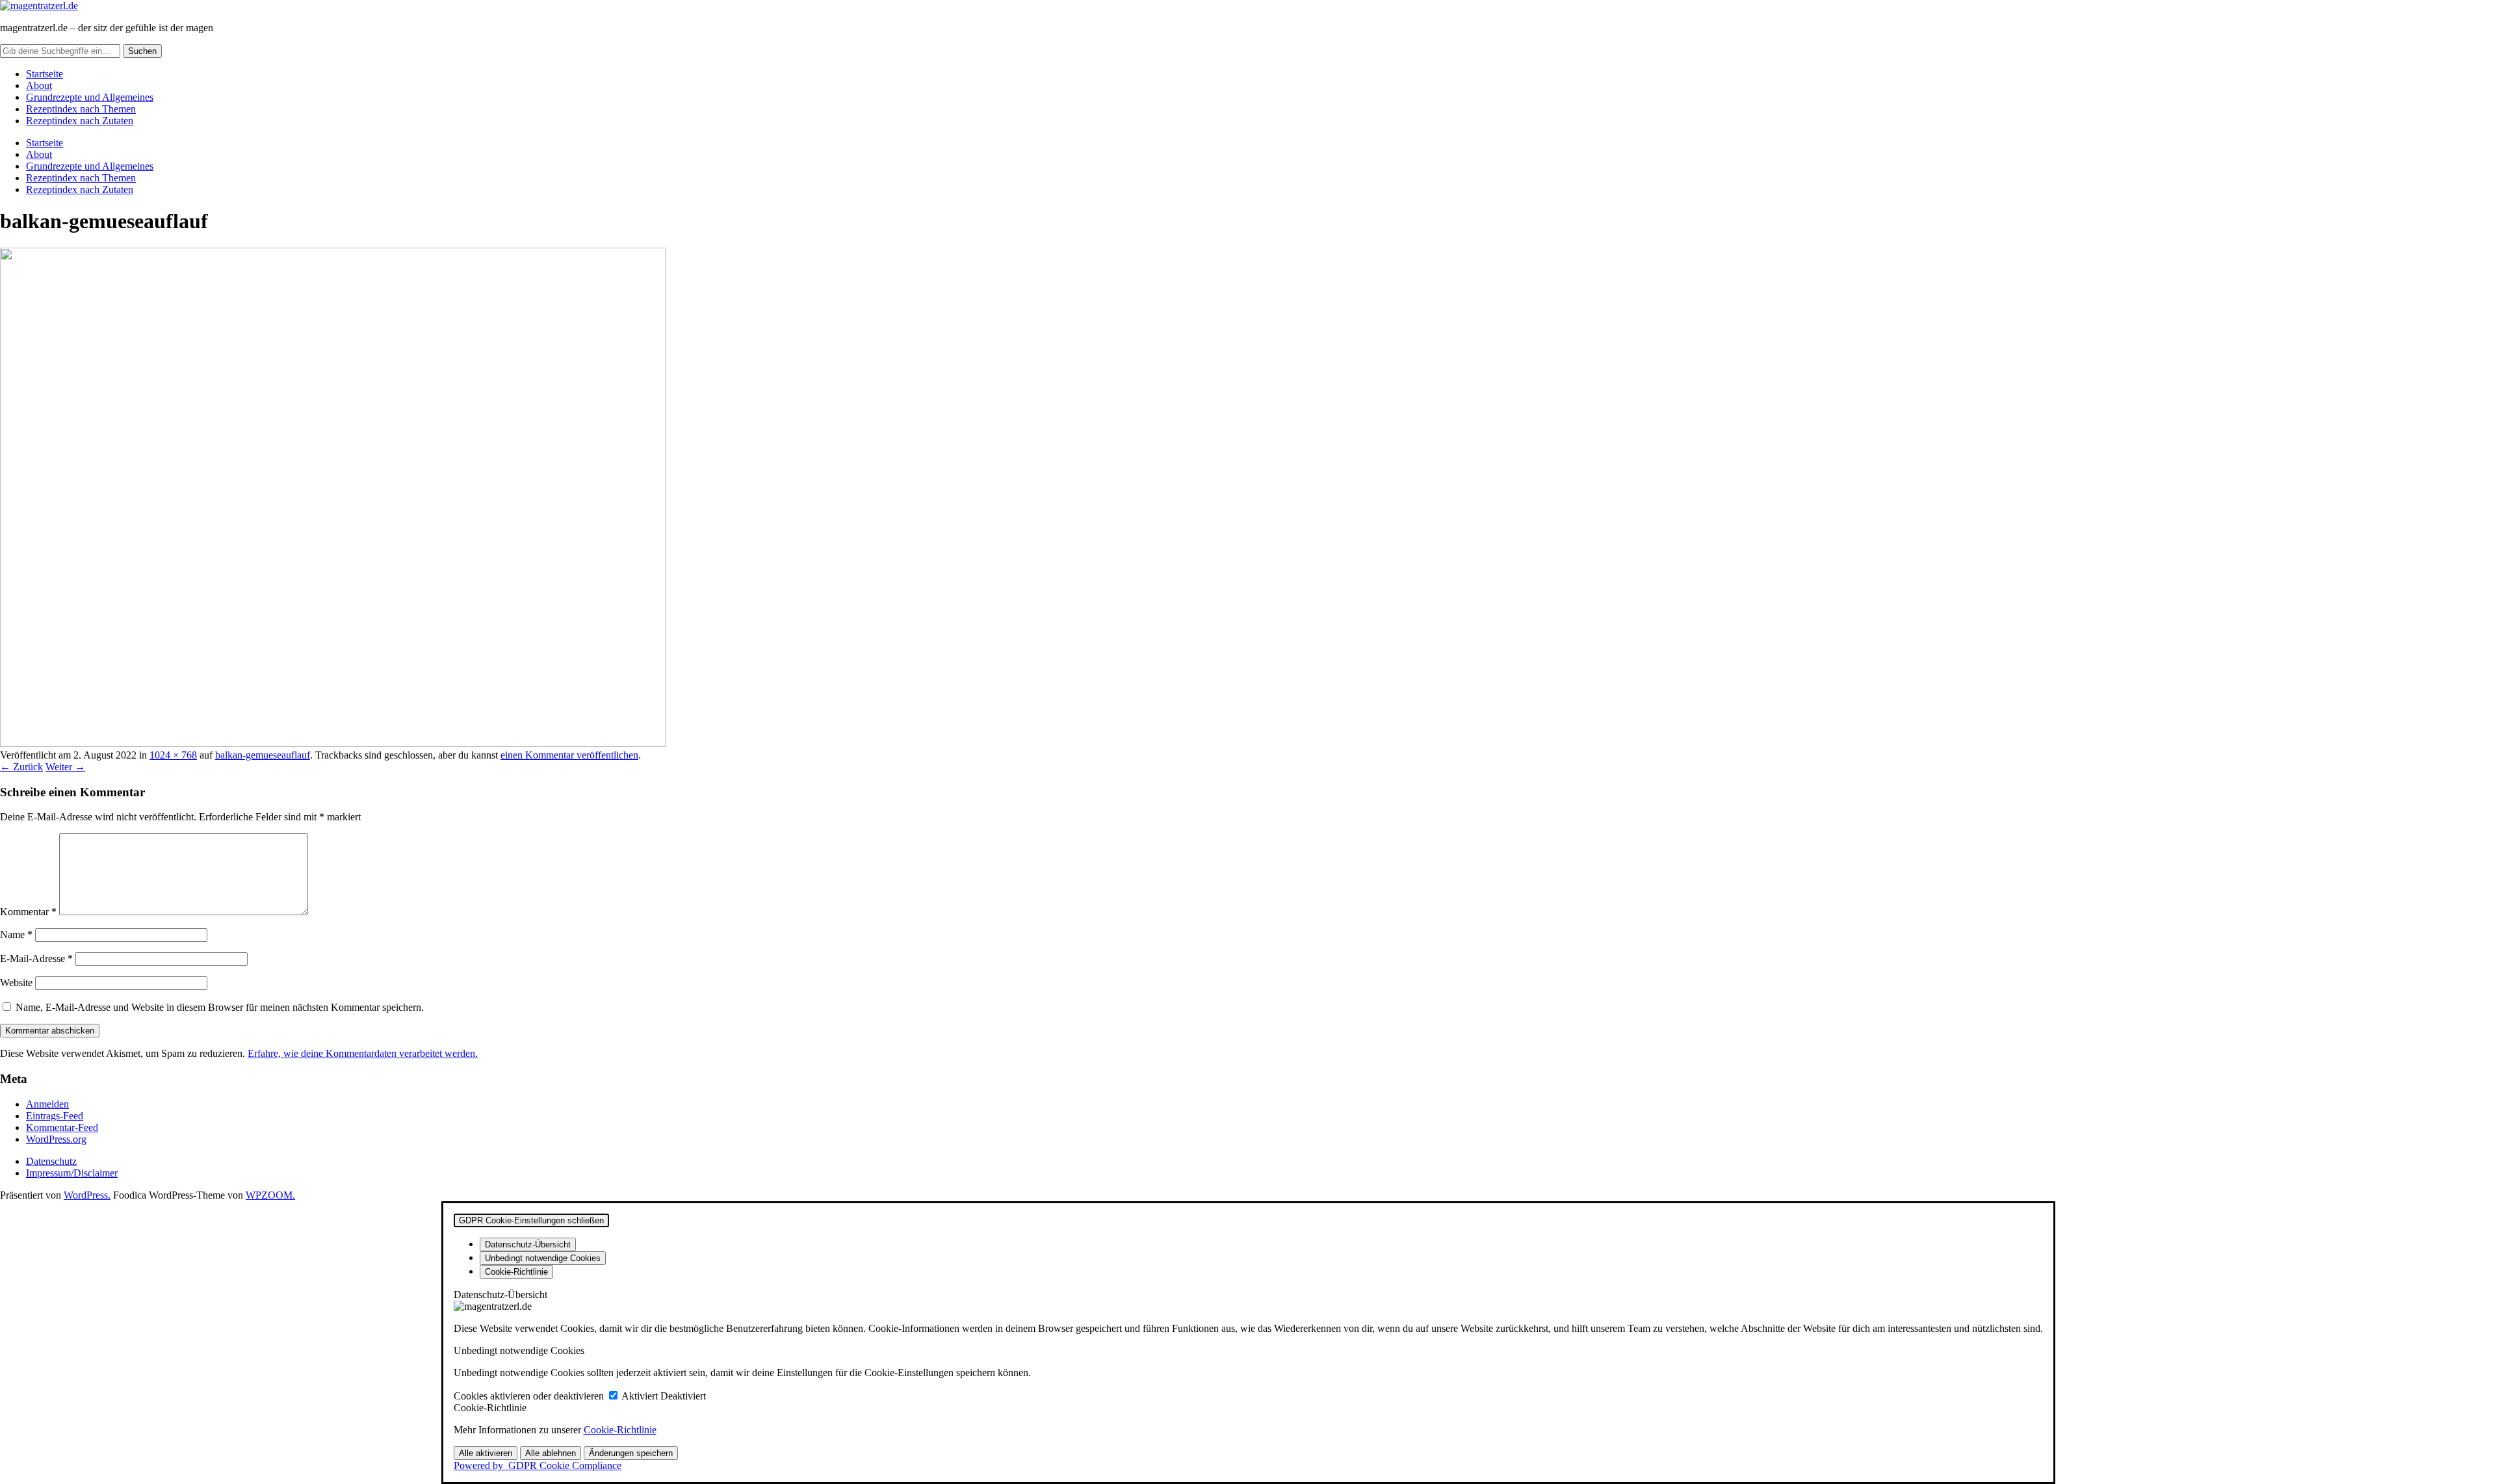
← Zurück (21, 767)
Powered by (538, 1465)
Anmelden (47, 1104)
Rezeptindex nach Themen (81, 109)
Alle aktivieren (486, 1453)
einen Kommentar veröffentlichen (569, 755)
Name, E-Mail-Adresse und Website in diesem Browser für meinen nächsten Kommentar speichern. (220, 1007)
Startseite (45, 74)
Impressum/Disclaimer (72, 1173)
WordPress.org (56, 1139)
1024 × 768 (173, 755)
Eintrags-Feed (55, 1116)
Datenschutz (51, 1161)
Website (16, 983)
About (39, 85)
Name (16, 934)
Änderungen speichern (631, 1453)
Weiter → (65, 767)
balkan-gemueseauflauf (263, 755)
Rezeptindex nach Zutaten (80, 121)
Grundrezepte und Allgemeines (90, 97)
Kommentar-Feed (62, 1127)
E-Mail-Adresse (36, 958)
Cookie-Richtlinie (620, 1430)
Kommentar (28, 912)
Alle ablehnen (551, 1453)
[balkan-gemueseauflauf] (333, 743)
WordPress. (87, 1195)
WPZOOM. (270, 1195)
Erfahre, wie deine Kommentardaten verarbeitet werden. (363, 1053)
